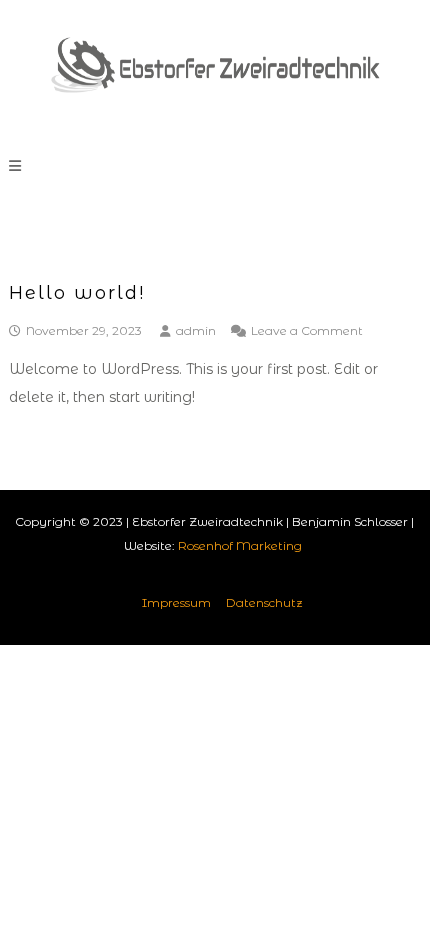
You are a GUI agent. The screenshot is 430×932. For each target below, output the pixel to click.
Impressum (176, 602)
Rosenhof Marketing (240, 545)
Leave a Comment (307, 330)
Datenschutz (264, 602)
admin (196, 330)
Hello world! (77, 293)
